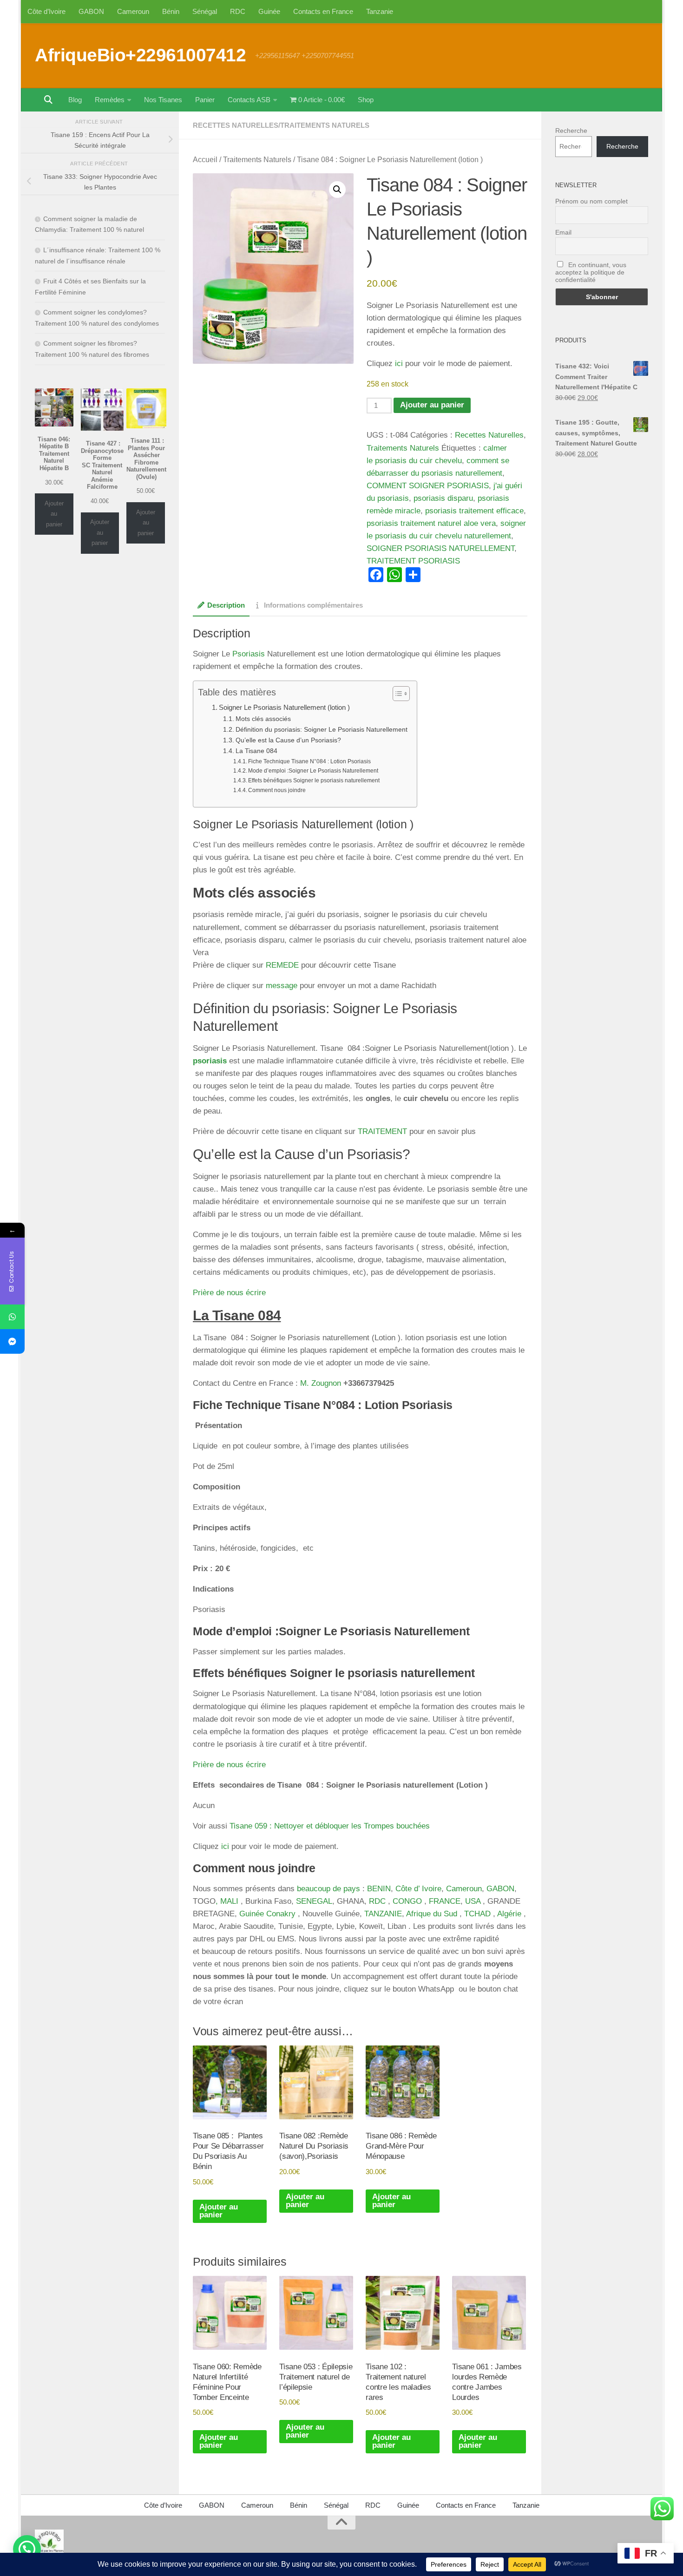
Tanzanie (380, 11)
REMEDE (282, 965)
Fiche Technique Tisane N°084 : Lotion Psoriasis (309, 761)
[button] (337, 190)
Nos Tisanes (163, 100)
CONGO (407, 1901)
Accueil (205, 160)
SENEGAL (314, 1901)
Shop (366, 100)
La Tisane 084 (256, 751)
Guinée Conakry (267, 1914)
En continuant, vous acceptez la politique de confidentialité (591, 272)
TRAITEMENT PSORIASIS (413, 561)
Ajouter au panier (432, 405)
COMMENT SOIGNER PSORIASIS (428, 486)
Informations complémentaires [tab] (313, 605)
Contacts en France (323, 11)
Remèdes (110, 100)
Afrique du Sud (432, 1914)
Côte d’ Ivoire (418, 1889)
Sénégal (205, 11)
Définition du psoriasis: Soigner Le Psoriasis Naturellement (322, 730)
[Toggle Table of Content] (397, 694)
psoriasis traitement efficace (474, 511)
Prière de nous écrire (229, 1293)
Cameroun (133, 11)
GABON (91, 11)
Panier (205, 100)
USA (473, 1901)
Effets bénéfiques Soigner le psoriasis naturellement (314, 780)
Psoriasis (249, 654)
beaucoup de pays (330, 1889)
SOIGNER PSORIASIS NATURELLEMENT (440, 548)
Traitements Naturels (325, 125)
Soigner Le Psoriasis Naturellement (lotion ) (284, 707)
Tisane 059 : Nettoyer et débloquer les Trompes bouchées (330, 1826)
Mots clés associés (263, 719)
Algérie (509, 1914)
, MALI (227, 1901)
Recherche (571, 131)
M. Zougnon (321, 1383)
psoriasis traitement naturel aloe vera (431, 523)
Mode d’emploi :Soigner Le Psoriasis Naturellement (313, 771)
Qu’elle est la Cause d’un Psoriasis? (288, 740)
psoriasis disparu (443, 498)
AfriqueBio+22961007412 (140, 55)
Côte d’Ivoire (46, 11)
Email (563, 232)
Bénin (171, 11)
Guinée (269, 11)
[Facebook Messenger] (12, 1341)
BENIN (379, 1889)
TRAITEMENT (382, 1131)
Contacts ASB (249, 100)
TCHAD (476, 1914)
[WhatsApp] (12, 1317)
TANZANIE (383, 1914)
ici (399, 364)
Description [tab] (226, 605)
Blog (75, 100)
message (283, 986)
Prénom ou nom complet (591, 201)
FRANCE (445, 1901)
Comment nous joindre (277, 790)
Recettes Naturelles (236, 125)
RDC (238, 11)
